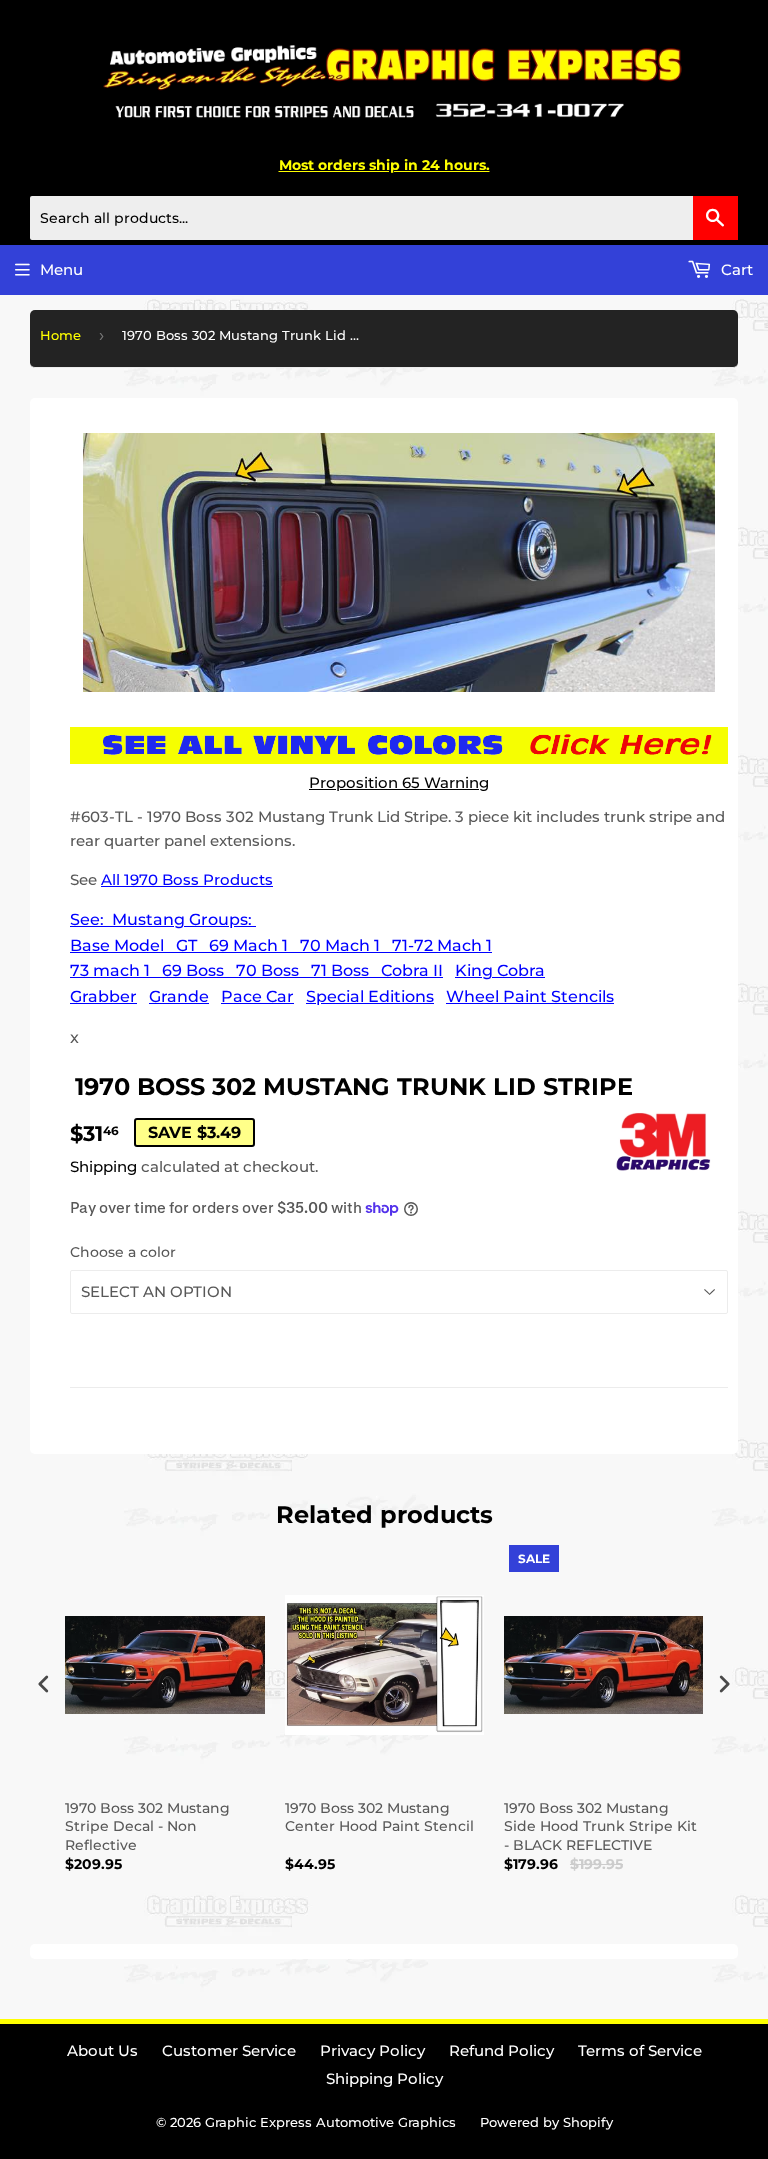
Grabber (103, 996)
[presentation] (44, 1684)
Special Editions (370, 996)
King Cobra (500, 970)
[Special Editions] (170, 945)
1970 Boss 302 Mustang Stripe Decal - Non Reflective (147, 1826)
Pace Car (257, 996)
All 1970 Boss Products (187, 879)
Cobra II (412, 970)
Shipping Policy (384, 2078)
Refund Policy (501, 2050)
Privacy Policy (372, 2050)
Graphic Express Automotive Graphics (330, 2122)
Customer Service (229, 2050)
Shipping (103, 1166)
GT (186, 945)
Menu (61, 269)
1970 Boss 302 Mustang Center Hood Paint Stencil (379, 1817)
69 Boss (193, 970)
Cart (735, 269)
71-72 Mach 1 (442, 945)
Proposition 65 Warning (399, 782)
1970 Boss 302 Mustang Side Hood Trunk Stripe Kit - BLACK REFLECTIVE (600, 1826)
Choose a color (123, 1252)
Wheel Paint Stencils (530, 996)
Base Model (117, 945)
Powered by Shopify (546, 2122)
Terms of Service (640, 2050)
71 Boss (340, 970)
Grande (179, 996)
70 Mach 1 (340, 945)
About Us (102, 2050)
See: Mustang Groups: (163, 919)
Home (60, 335)
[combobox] (384, 218)
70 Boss (267, 970)
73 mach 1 (110, 970)
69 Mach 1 (248, 945)
